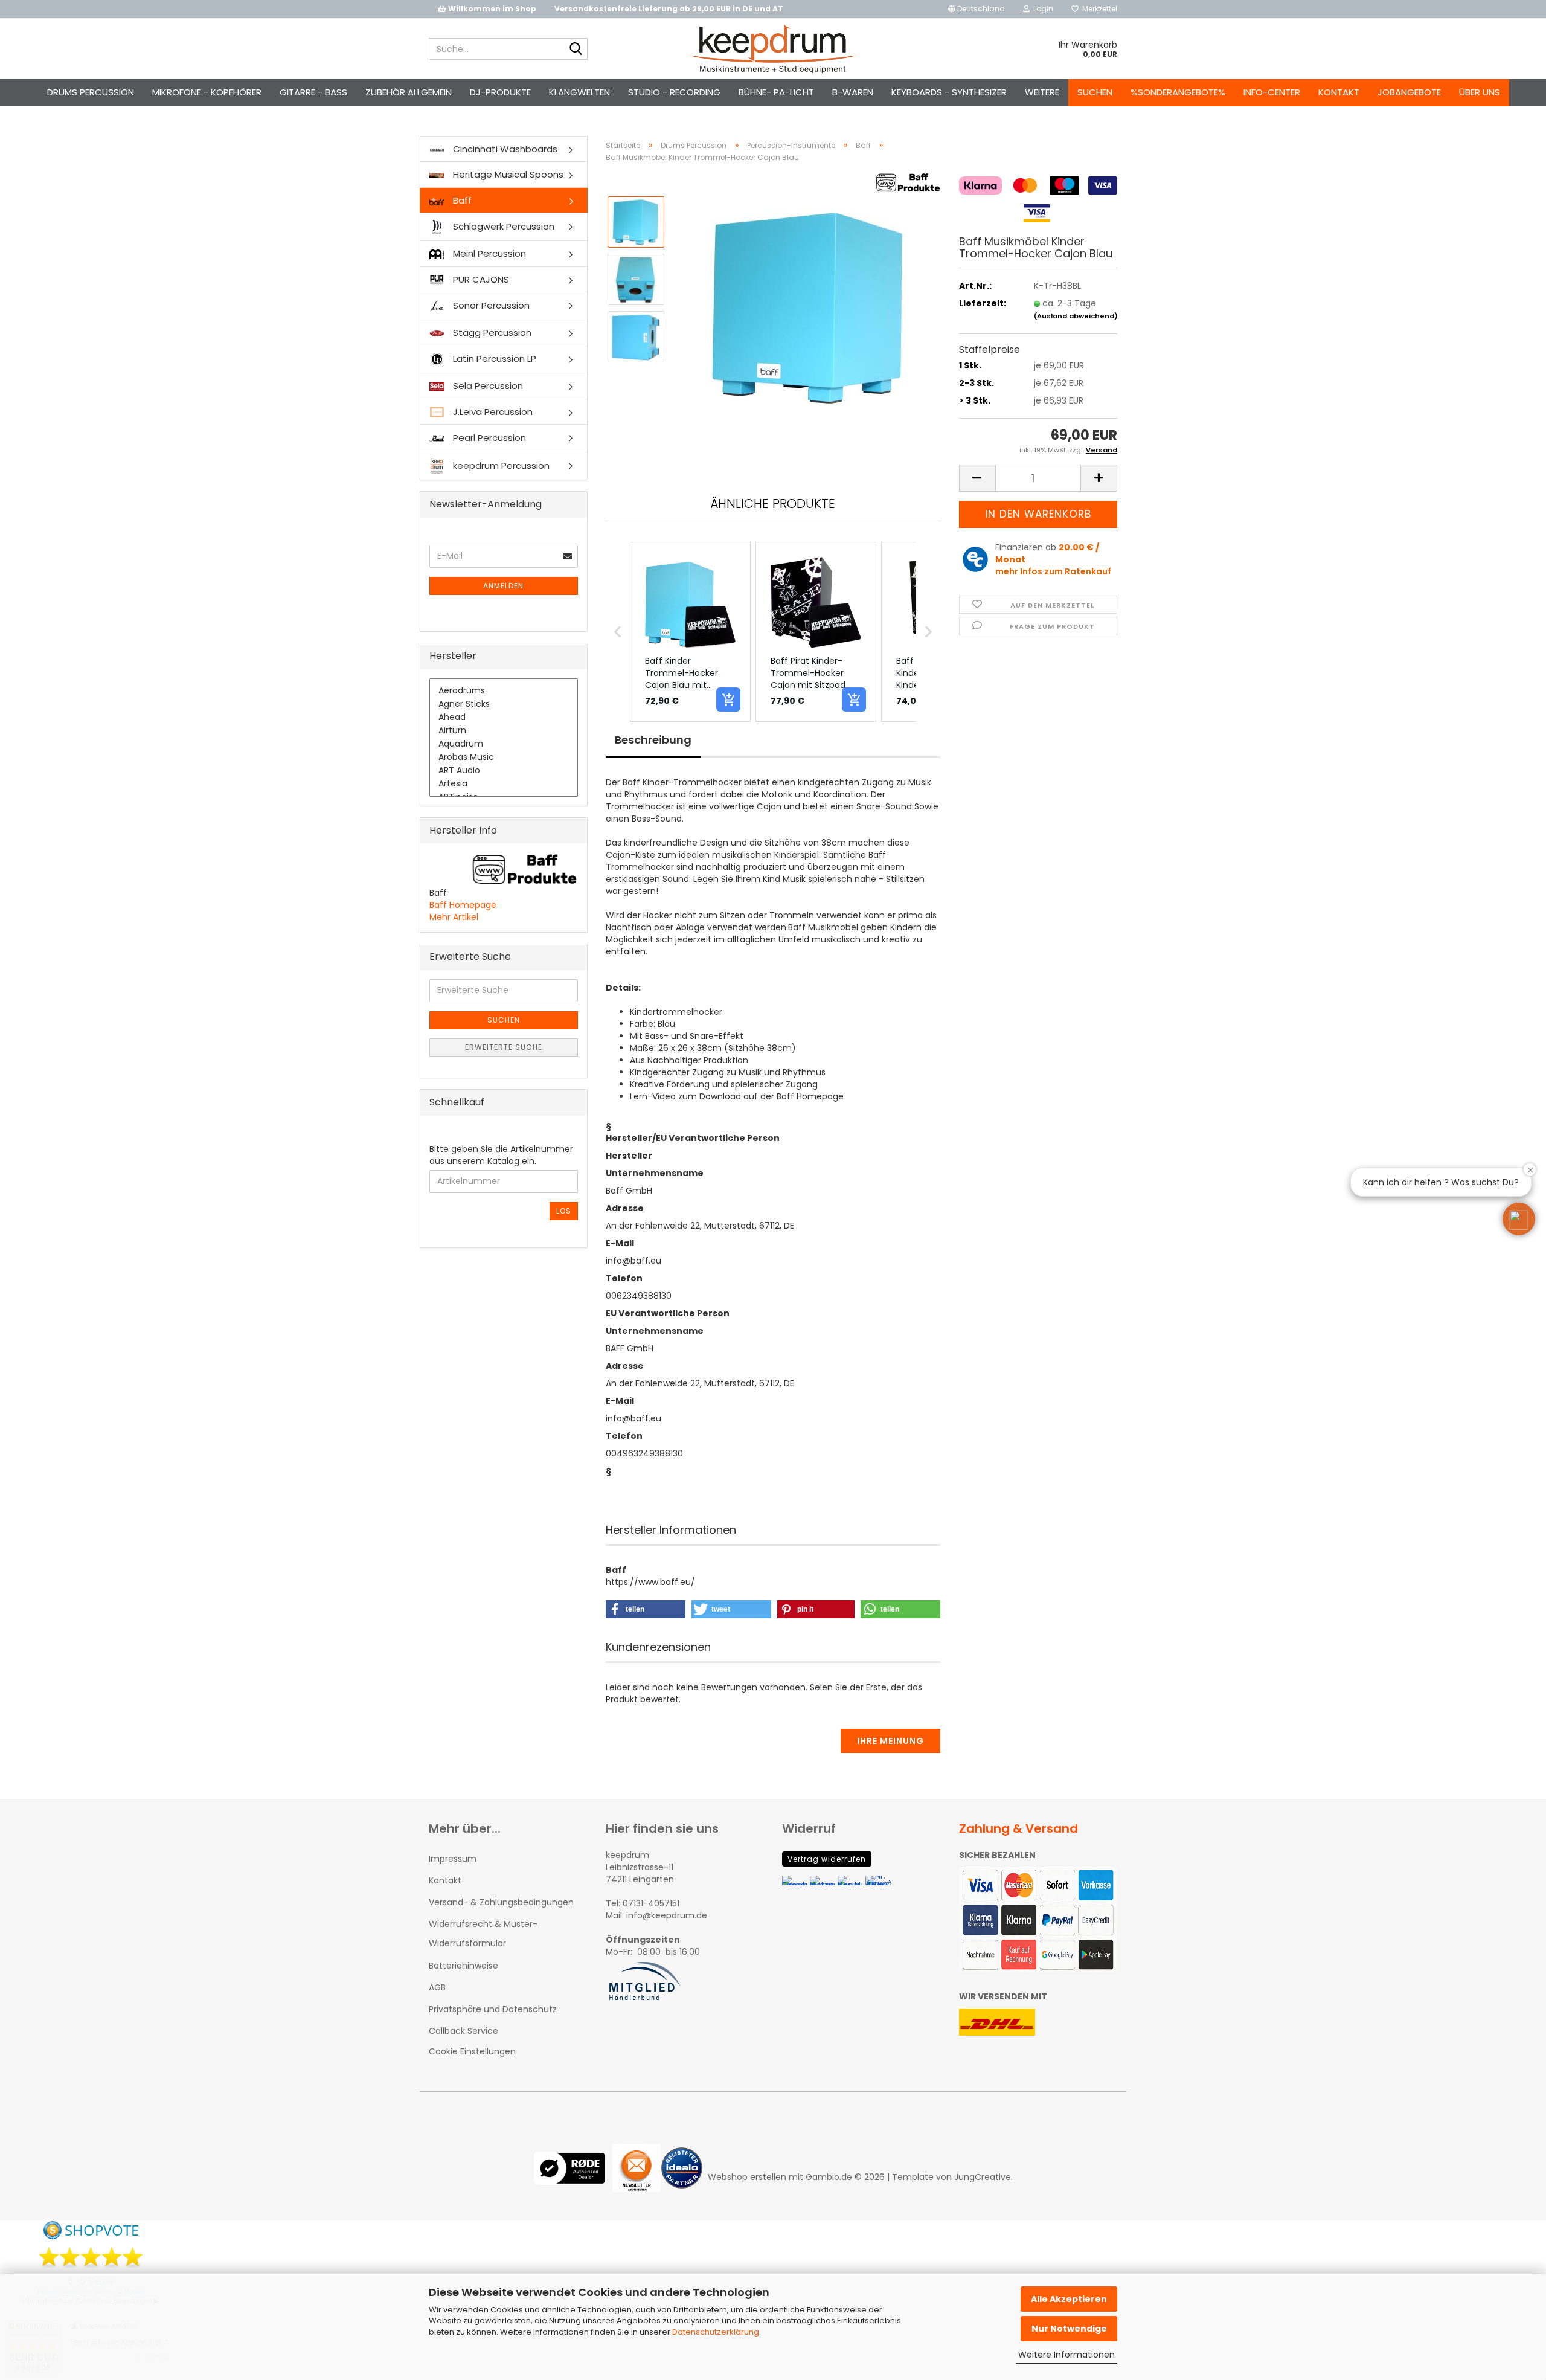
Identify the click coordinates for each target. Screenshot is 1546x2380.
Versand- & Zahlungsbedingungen (501, 1902)
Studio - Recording (674, 92)
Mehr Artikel (454, 917)
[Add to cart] (728, 700)
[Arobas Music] (504, 757)
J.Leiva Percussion (492, 412)
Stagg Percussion (491, 333)
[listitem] (690, 632)
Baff (461, 200)
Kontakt (1339, 92)
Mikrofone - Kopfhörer (207, 92)
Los (564, 1211)
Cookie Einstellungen (472, 2051)
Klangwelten (579, 92)
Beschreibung (653, 740)
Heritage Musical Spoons (507, 174)
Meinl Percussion (488, 253)
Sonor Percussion (490, 305)
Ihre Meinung (890, 1741)
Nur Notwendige (1069, 2329)
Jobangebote (1409, 92)
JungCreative (983, 2177)
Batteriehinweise (463, 1966)
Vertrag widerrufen (827, 1859)
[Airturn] (504, 731)
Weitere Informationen (1066, 2355)
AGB (437, 1987)
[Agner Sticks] (504, 704)
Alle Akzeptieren (1069, 2299)
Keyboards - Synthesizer (949, 92)
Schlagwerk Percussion (502, 226)
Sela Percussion (487, 386)
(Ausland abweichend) (1076, 316)
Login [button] (1041, 9)
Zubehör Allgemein (409, 92)
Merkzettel (1098, 9)
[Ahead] (504, 718)
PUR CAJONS (480, 279)
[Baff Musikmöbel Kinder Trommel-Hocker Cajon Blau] (808, 307)
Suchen (1095, 92)
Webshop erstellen (747, 2177)
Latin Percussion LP (493, 359)
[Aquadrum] (504, 744)
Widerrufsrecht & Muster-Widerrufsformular (483, 1934)
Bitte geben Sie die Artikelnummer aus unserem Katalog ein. (501, 1155)
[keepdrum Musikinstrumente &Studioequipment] (773, 49)
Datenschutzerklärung (716, 2332)
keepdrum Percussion (500, 465)
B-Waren (853, 92)
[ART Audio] (504, 771)
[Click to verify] (573, 2177)
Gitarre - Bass (313, 92)
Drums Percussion (91, 92)
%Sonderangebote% (1178, 92)
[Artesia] (504, 784)
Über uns (1480, 92)
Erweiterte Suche (504, 1047)
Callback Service (463, 2031)
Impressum (453, 1859)
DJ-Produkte (500, 92)
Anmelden (503, 586)
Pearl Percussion (488, 438)
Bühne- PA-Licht (776, 92)
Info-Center (1272, 92)
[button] (977, 9)
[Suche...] (576, 50)
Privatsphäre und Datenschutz (493, 2009)
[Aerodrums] (504, 691)
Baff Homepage (463, 905)
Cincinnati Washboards (504, 149)
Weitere (1042, 92)
